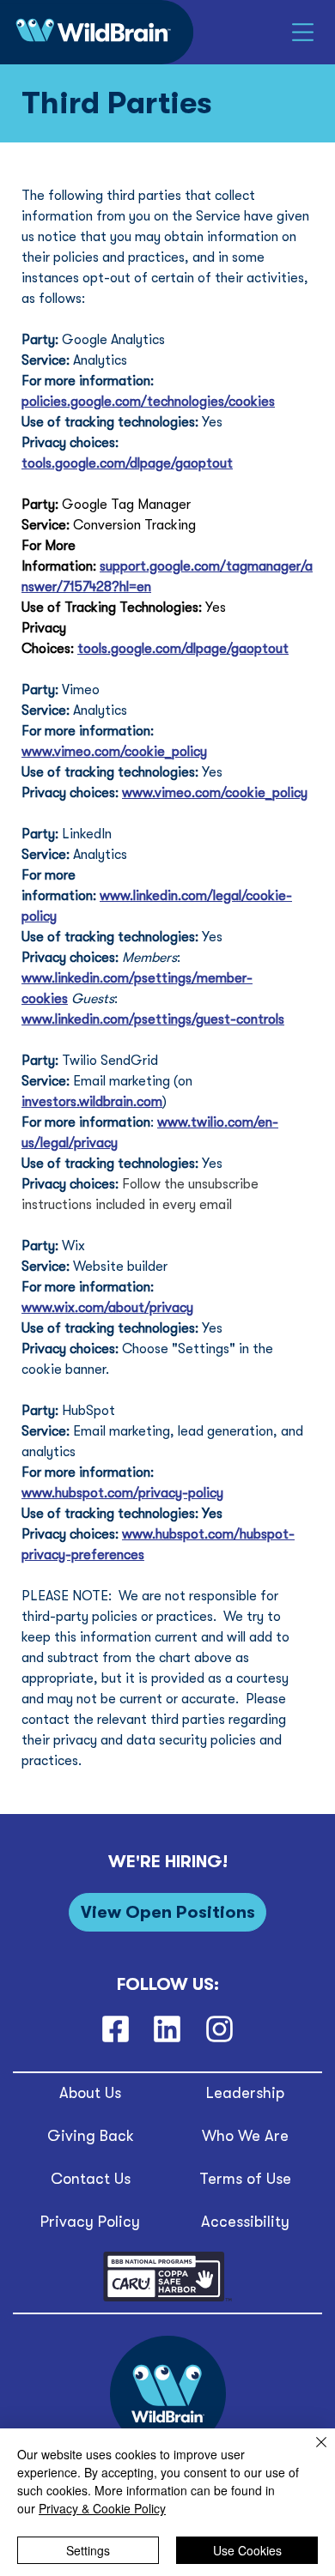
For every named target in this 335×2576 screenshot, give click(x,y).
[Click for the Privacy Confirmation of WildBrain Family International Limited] (167, 2298)
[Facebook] (115, 2029)
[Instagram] (220, 2029)
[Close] (311, 2452)
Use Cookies (247, 2550)
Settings (88, 2550)
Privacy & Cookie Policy (102, 2508)
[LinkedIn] (167, 2029)
